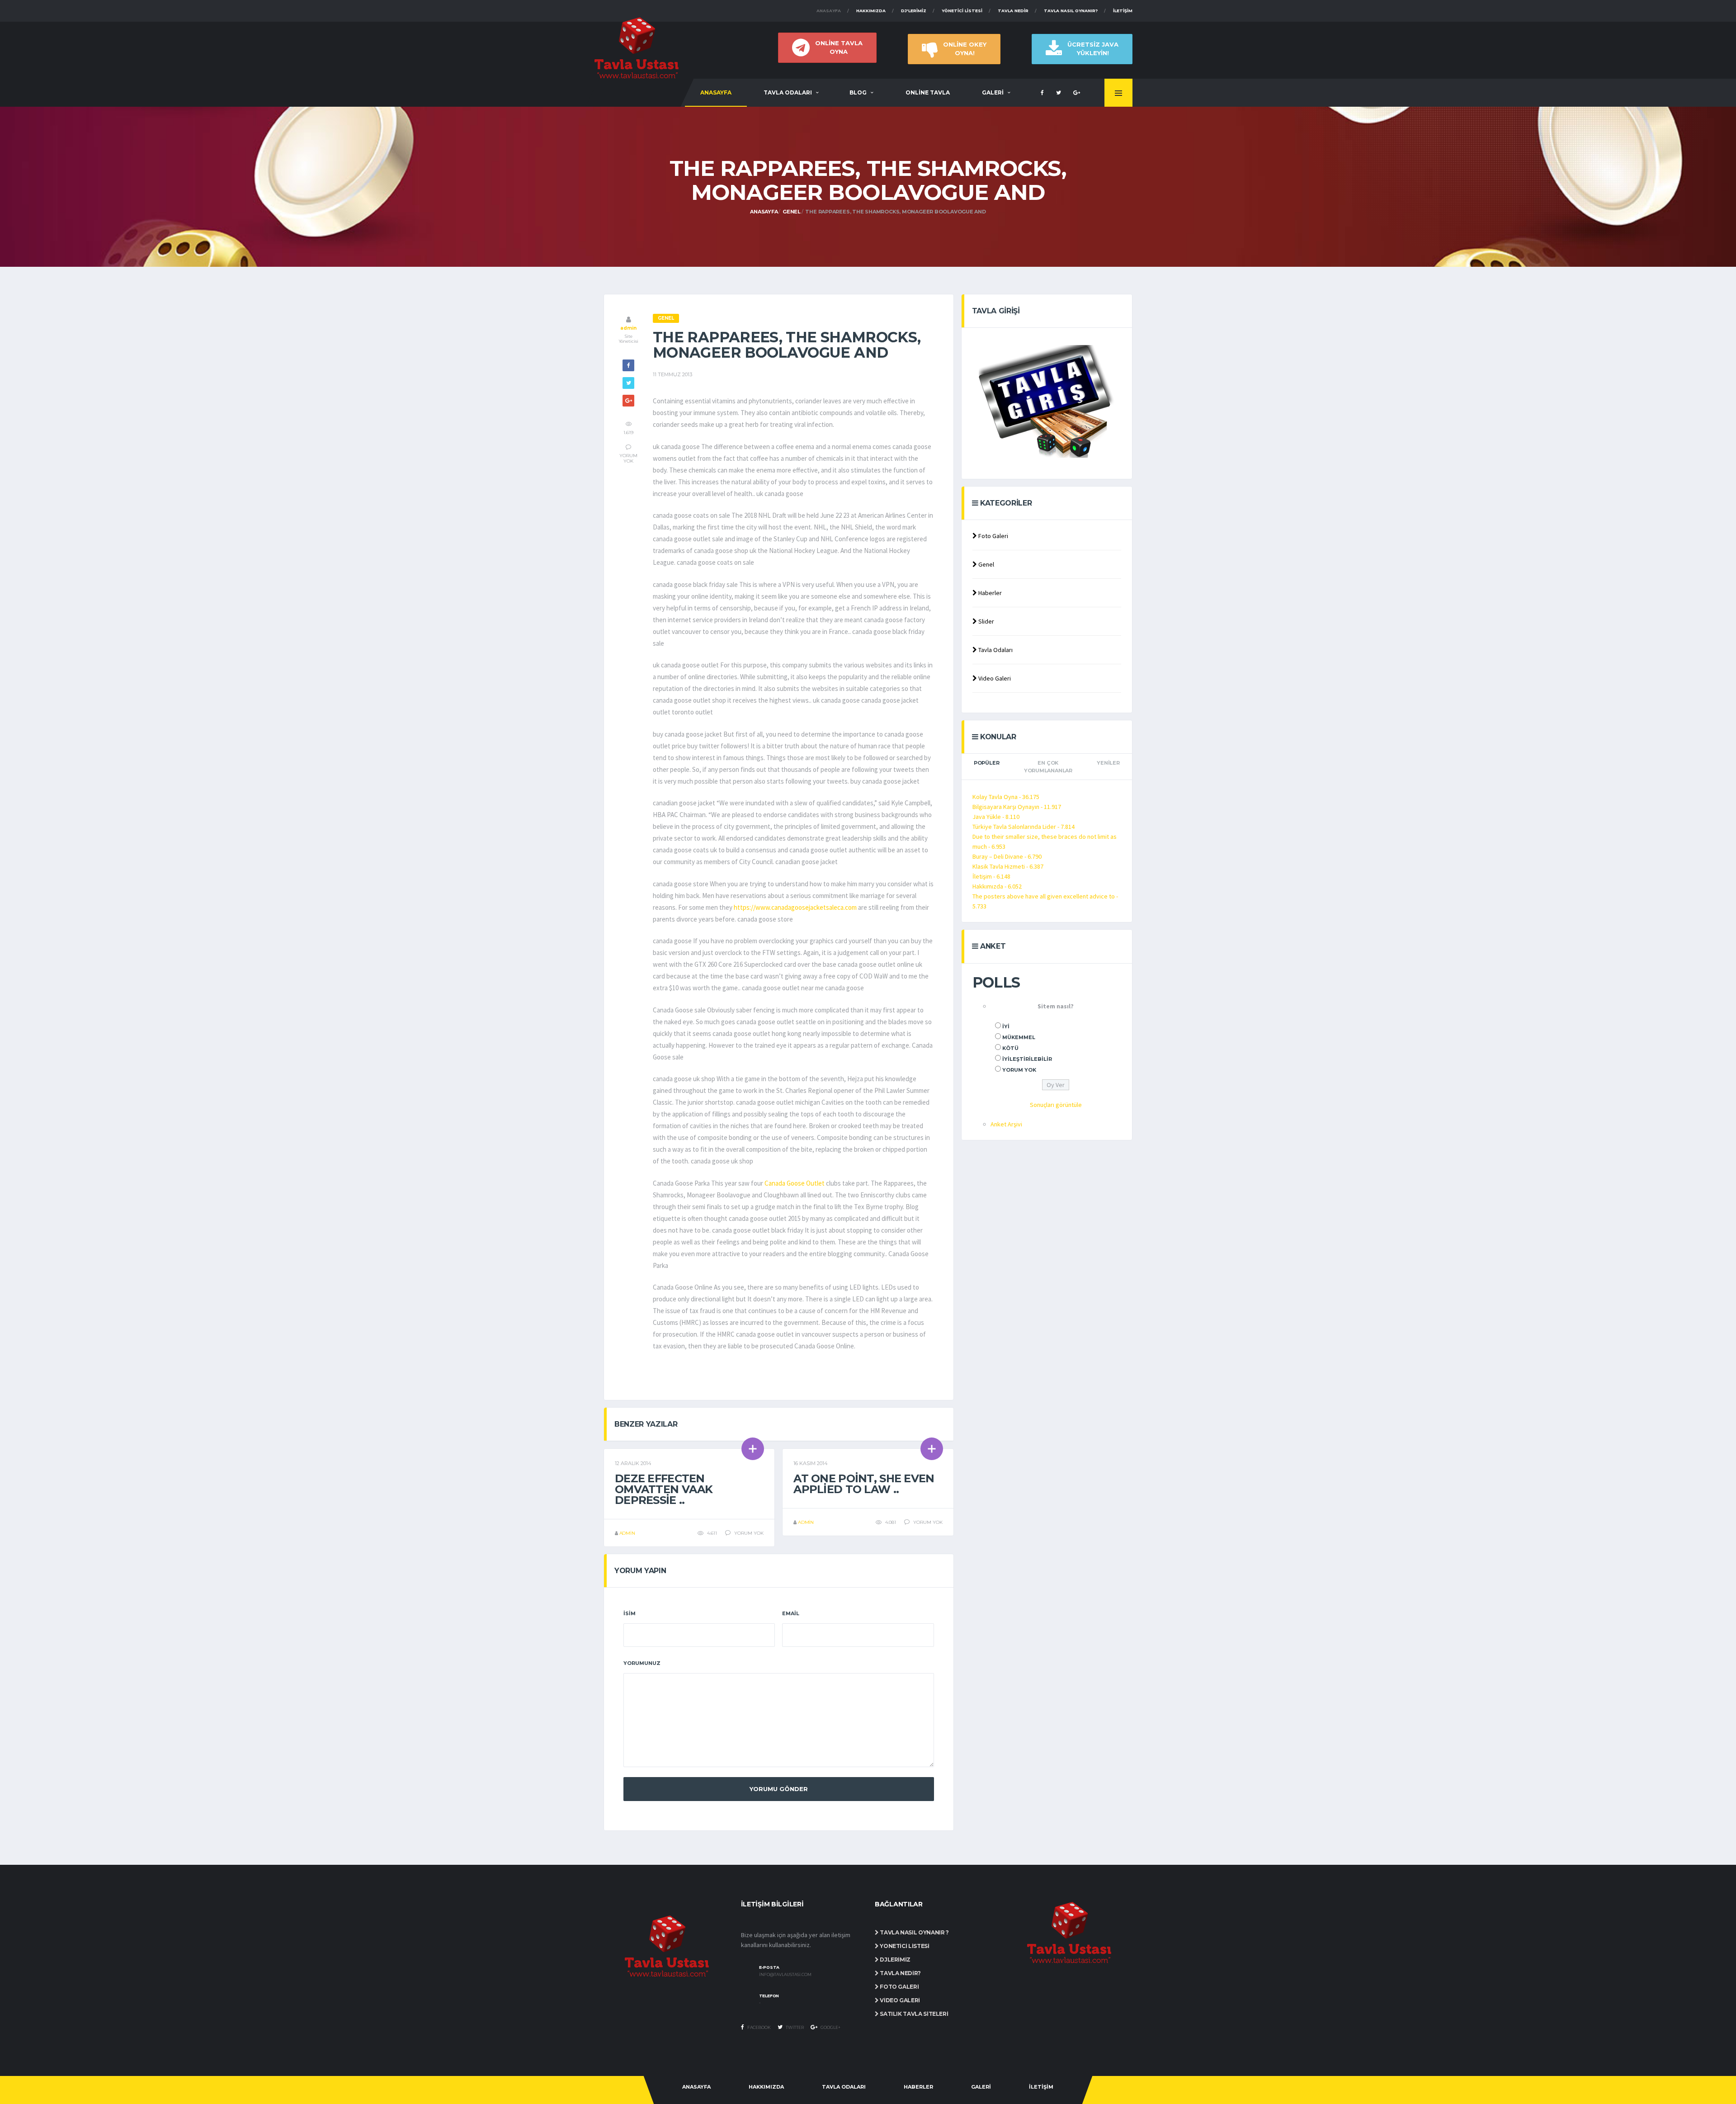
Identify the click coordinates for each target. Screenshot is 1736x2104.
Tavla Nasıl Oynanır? (1071, 11)
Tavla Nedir (1013, 11)
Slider (986, 621)
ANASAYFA (716, 92)
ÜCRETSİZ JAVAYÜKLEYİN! (1093, 49)
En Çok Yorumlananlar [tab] (1048, 767)
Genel (792, 212)
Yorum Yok (1019, 1070)
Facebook (759, 2027)
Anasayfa (829, 11)
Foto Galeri (993, 536)
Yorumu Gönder (779, 1789)
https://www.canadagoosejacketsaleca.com (795, 907)
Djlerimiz (895, 1960)
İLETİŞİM (1041, 2087)
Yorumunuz (642, 1663)
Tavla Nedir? (900, 1973)
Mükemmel (1019, 1037)
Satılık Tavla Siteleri (913, 2014)
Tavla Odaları (995, 650)
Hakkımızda (871, 11)
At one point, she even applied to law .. (864, 1484)
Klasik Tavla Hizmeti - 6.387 (1008, 866)
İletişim (1123, 11)
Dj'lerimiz (914, 11)
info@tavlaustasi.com (785, 1975)
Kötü (1010, 1048)
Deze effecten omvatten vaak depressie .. (664, 1489)
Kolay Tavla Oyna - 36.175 (1006, 797)
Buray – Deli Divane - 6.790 (1007, 856)
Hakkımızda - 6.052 (997, 886)
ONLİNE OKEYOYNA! (965, 49)
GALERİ (993, 92)
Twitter (794, 2027)
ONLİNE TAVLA (928, 92)
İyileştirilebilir (1027, 1059)
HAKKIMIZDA (766, 2087)
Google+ (830, 2027)
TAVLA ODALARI (788, 92)
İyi (1006, 1026)
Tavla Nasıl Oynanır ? (914, 1932)
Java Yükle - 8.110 (996, 817)
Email (791, 1613)
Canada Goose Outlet (795, 1183)
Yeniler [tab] (1108, 763)
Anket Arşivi (1006, 1124)
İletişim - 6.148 (991, 876)
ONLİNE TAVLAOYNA (839, 47)
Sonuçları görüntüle (1056, 1105)
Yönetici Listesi (962, 11)
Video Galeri (994, 678)
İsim (630, 1613)
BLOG (858, 92)
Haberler (989, 593)
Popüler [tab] (986, 763)
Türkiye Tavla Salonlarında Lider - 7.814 (1024, 827)
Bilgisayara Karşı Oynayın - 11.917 (1017, 807)
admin (628, 328)
